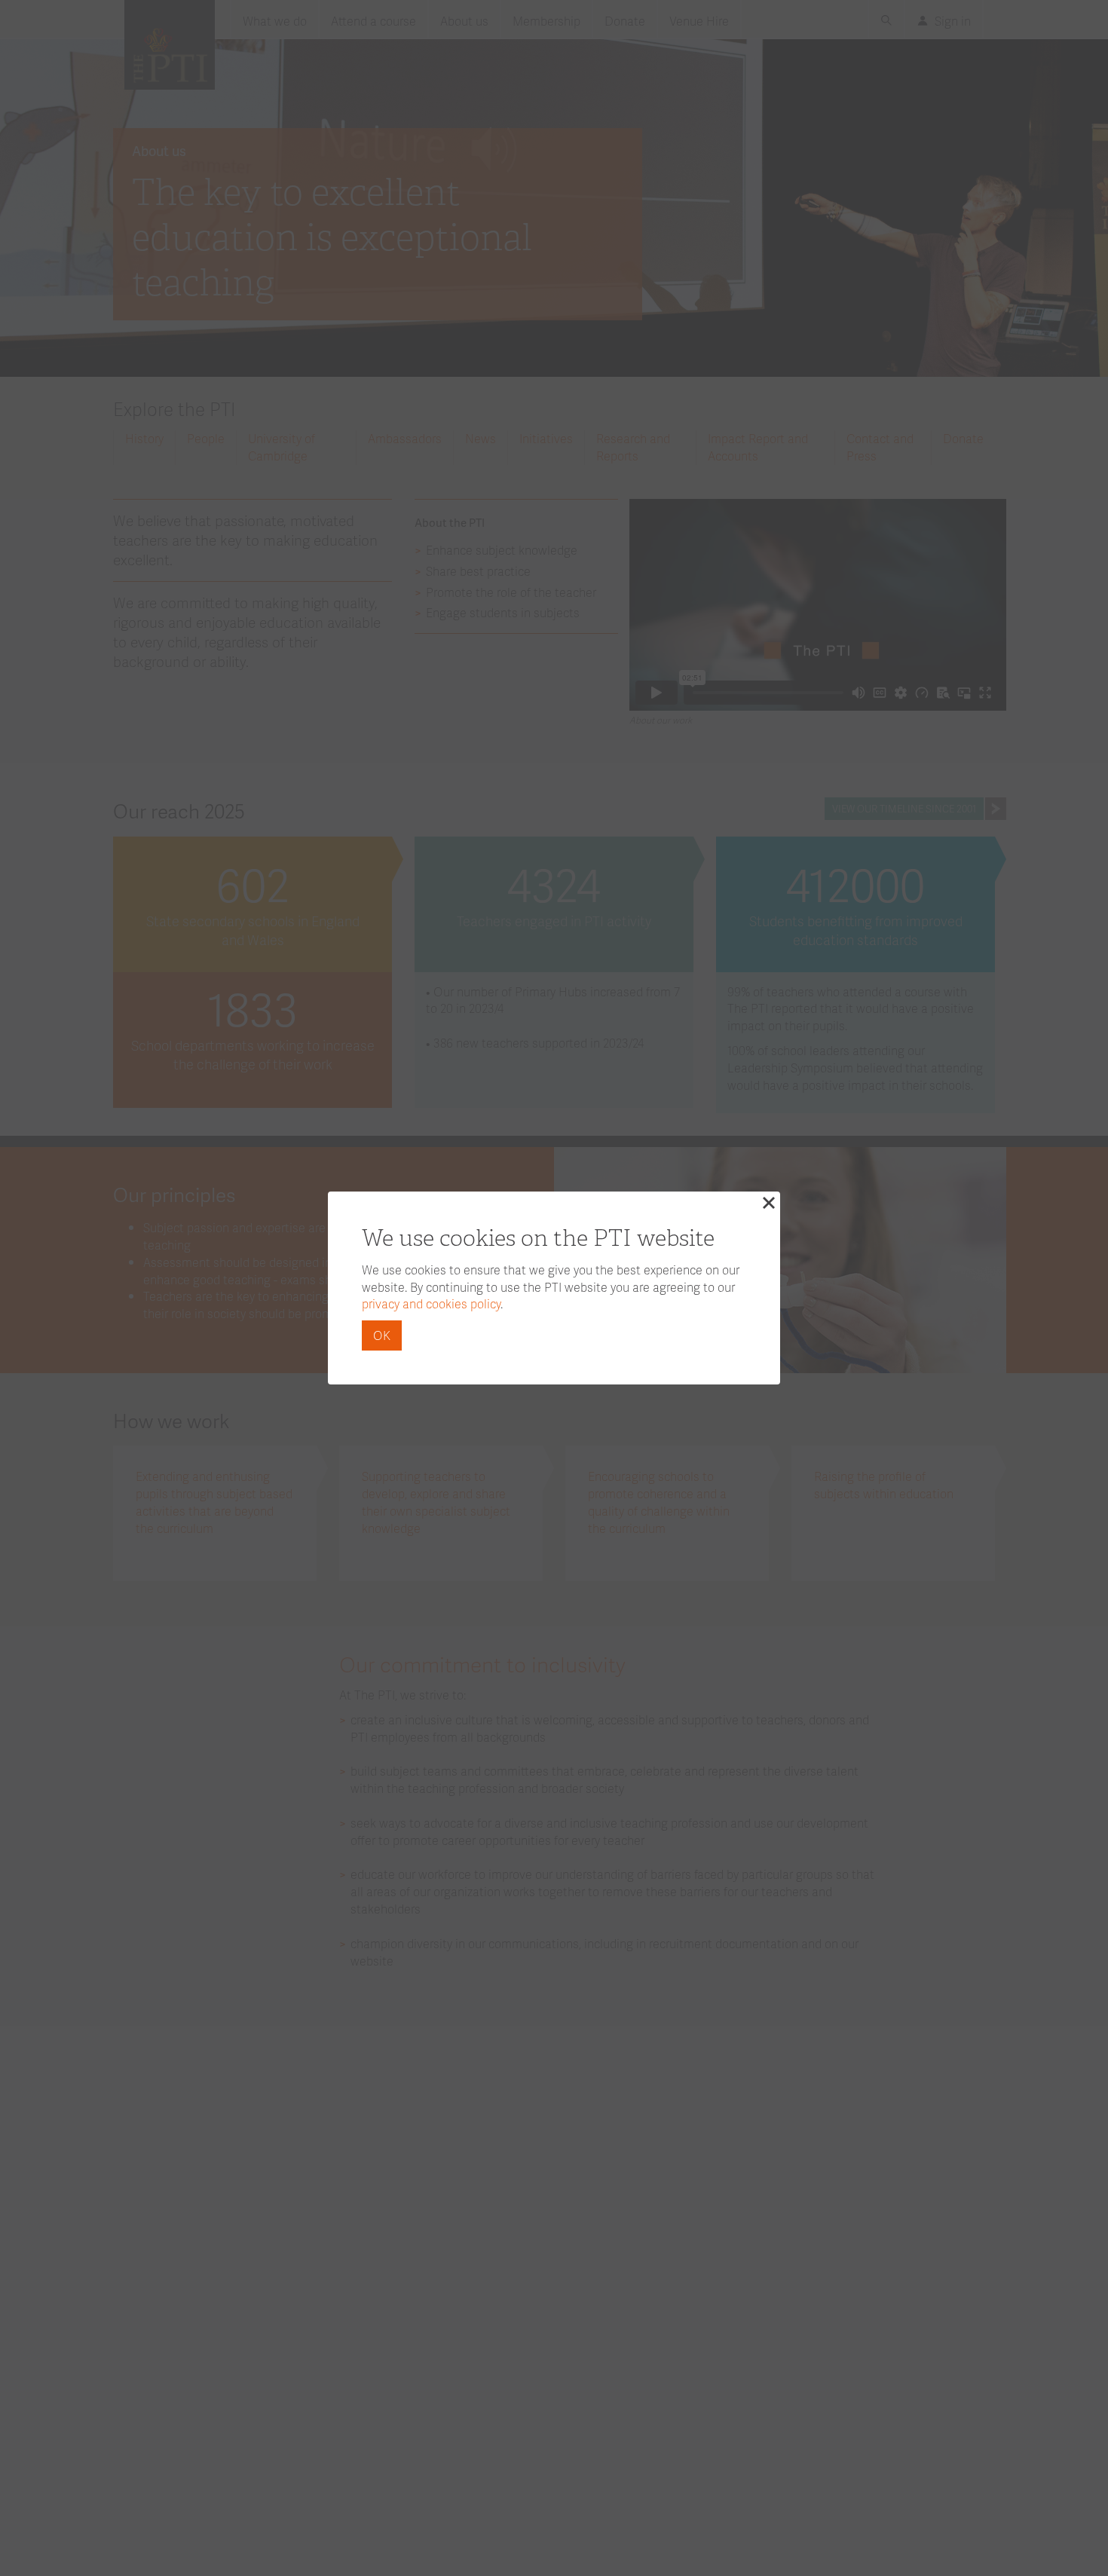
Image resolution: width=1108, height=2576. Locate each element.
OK (382, 1335)
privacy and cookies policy (431, 1303)
